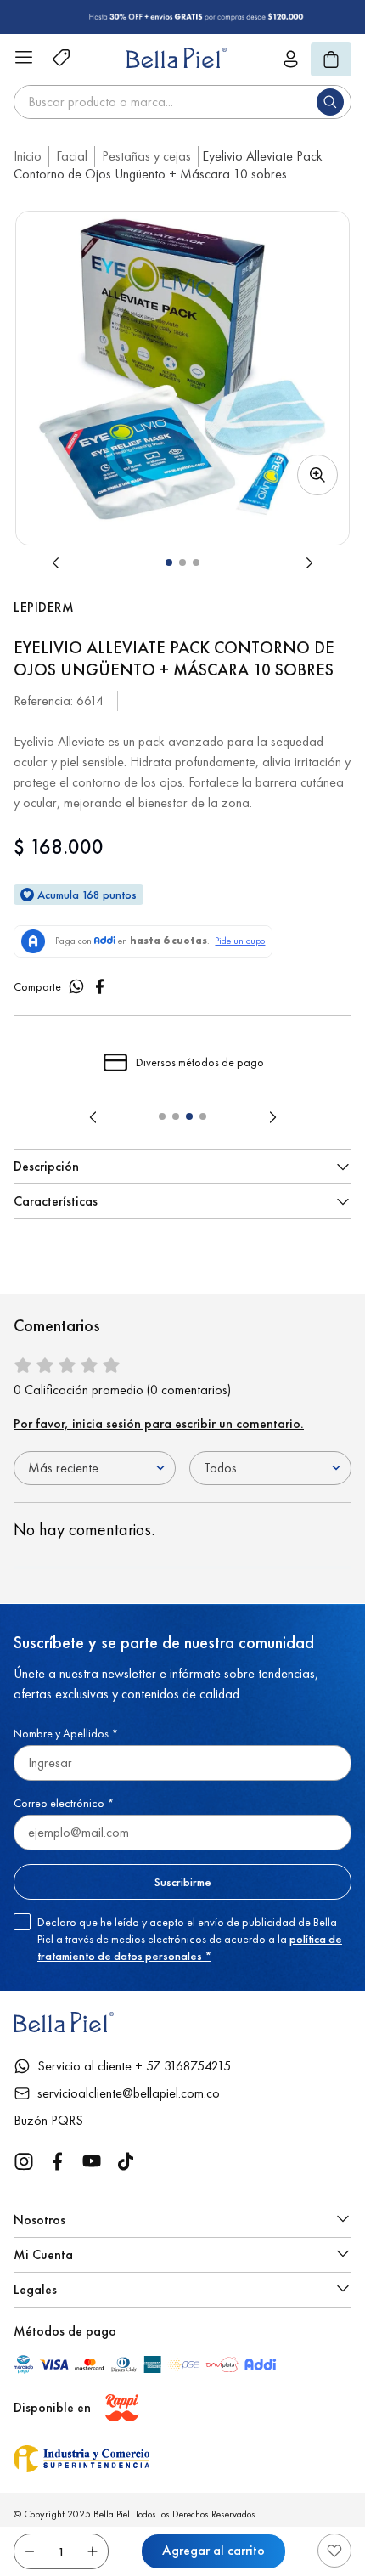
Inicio (28, 156)
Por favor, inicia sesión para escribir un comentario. (159, 1424)
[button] (182, 378)
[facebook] (100, 986)
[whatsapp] (76, 986)
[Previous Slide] (93, 1117)
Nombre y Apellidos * (66, 1733)
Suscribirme (183, 1882)
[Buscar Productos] (334, 102)
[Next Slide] (272, 1117)
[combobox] (182, 102)
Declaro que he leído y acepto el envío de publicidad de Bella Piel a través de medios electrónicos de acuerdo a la (190, 1939)
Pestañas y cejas (146, 156)
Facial (72, 156)
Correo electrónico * (64, 1803)
